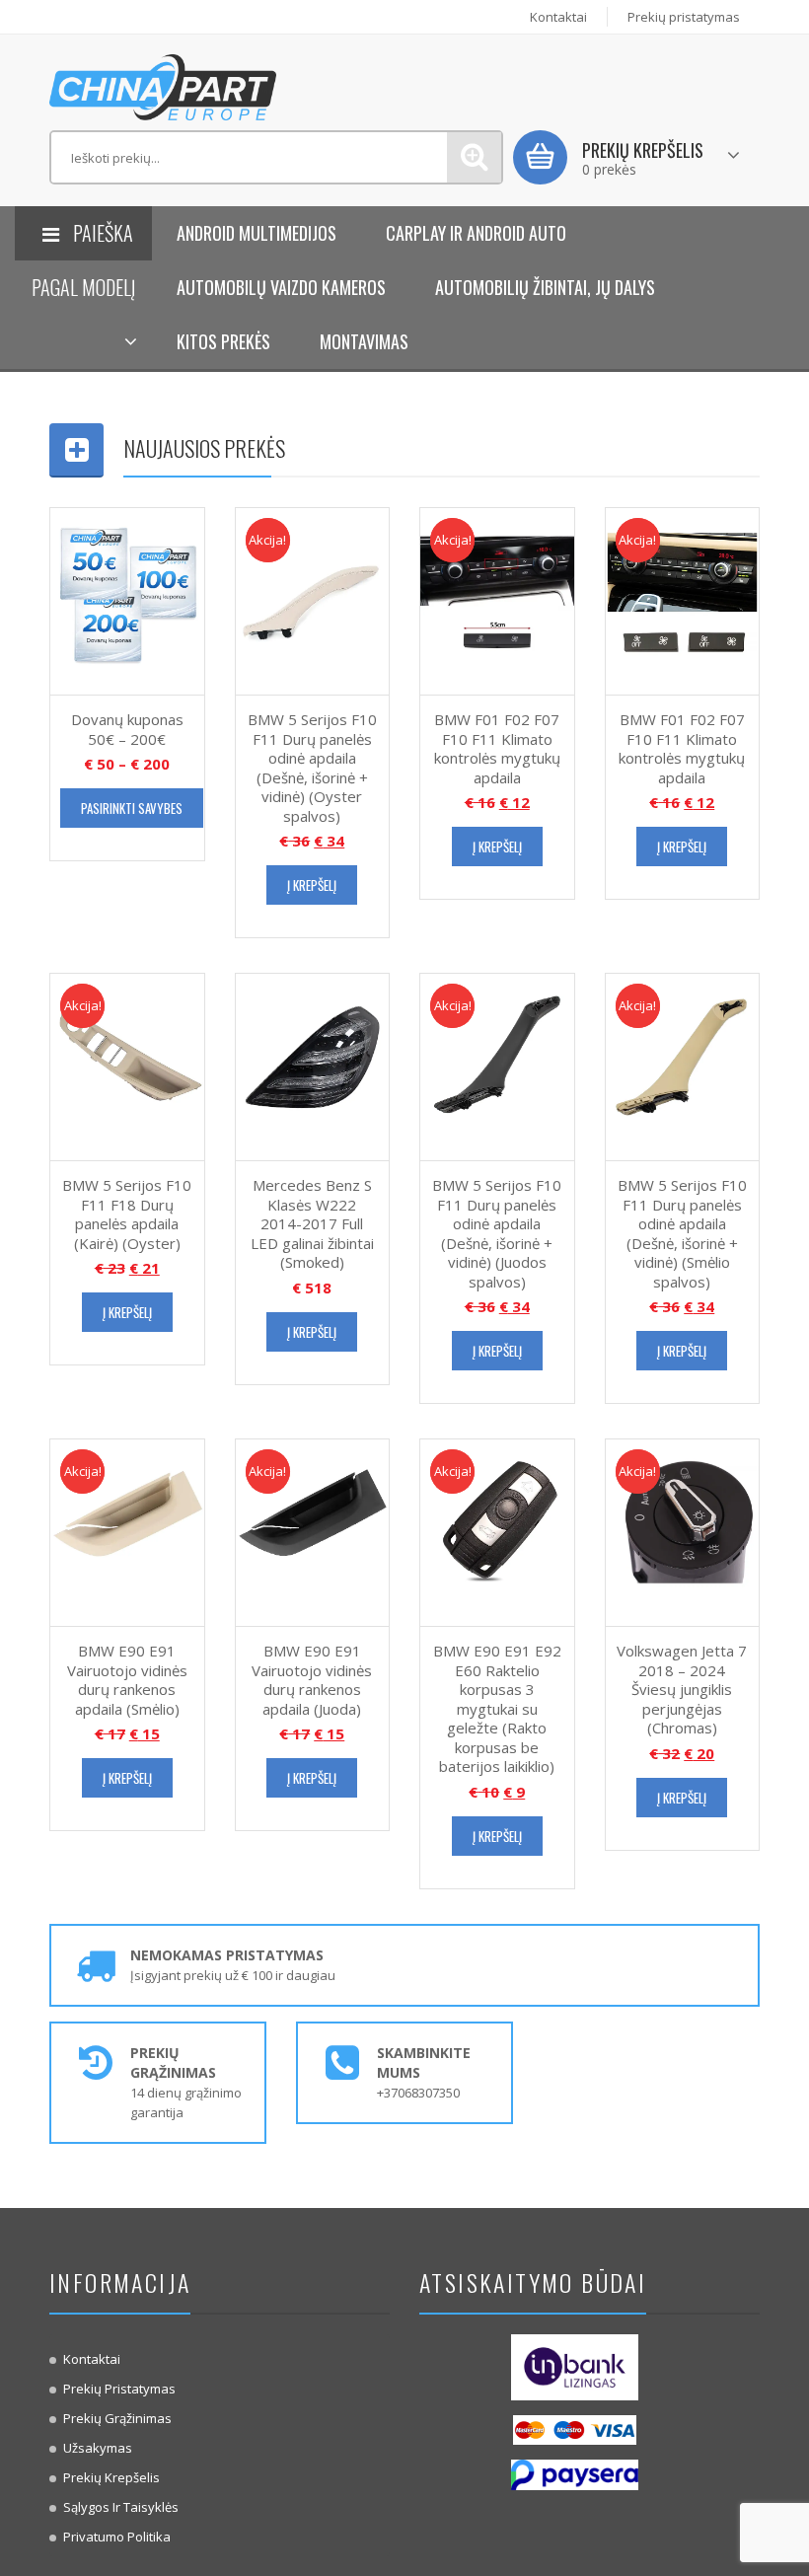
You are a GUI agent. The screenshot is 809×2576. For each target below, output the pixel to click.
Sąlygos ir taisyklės (121, 2507)
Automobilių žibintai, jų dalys (545, 287)
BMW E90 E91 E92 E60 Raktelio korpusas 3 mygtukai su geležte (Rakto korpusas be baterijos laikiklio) (497, 1708)
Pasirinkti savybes (132, 808)
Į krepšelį (312, 885)
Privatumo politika (117, 2537)
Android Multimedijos (257, 233)
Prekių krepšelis (111, 2477)
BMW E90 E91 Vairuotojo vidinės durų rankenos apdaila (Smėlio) (127, 1680)
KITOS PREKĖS (223, 341)
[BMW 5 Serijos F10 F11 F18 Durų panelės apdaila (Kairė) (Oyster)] (127, 1066)
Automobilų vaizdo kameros (281, 287)
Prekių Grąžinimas (117, 2418)
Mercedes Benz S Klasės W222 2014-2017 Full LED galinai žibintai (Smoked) (312, 1223)
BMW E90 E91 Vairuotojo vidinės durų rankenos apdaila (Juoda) (312, 1680)
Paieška (474, 157)
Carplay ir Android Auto (476, 233)
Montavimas (364, 341)
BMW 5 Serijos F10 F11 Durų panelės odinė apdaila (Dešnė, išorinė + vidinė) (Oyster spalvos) (312, 768)
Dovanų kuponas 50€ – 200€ (127, 729)
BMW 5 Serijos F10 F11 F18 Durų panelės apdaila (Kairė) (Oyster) (127, 1214)
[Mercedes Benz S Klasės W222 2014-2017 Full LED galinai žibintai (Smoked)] (313, 1066)
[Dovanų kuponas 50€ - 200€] (127, 600)
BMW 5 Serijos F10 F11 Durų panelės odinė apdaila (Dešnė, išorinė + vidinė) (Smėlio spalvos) (682, 1233)
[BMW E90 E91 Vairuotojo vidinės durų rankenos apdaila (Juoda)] (313, 1531)
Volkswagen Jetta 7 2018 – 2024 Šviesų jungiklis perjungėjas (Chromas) (682, 1689)
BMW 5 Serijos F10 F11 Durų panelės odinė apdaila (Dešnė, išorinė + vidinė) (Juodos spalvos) (497, 1233)
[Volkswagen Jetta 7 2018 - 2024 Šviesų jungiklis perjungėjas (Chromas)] (683, 1531)
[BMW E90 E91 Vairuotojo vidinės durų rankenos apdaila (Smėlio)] (127, 1531)
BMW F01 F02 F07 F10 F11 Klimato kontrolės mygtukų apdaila (497, 748)
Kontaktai (558, 17)
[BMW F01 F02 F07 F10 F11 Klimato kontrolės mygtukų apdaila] (497, 600)
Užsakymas (98, 2448)
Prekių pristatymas (684, 17)
